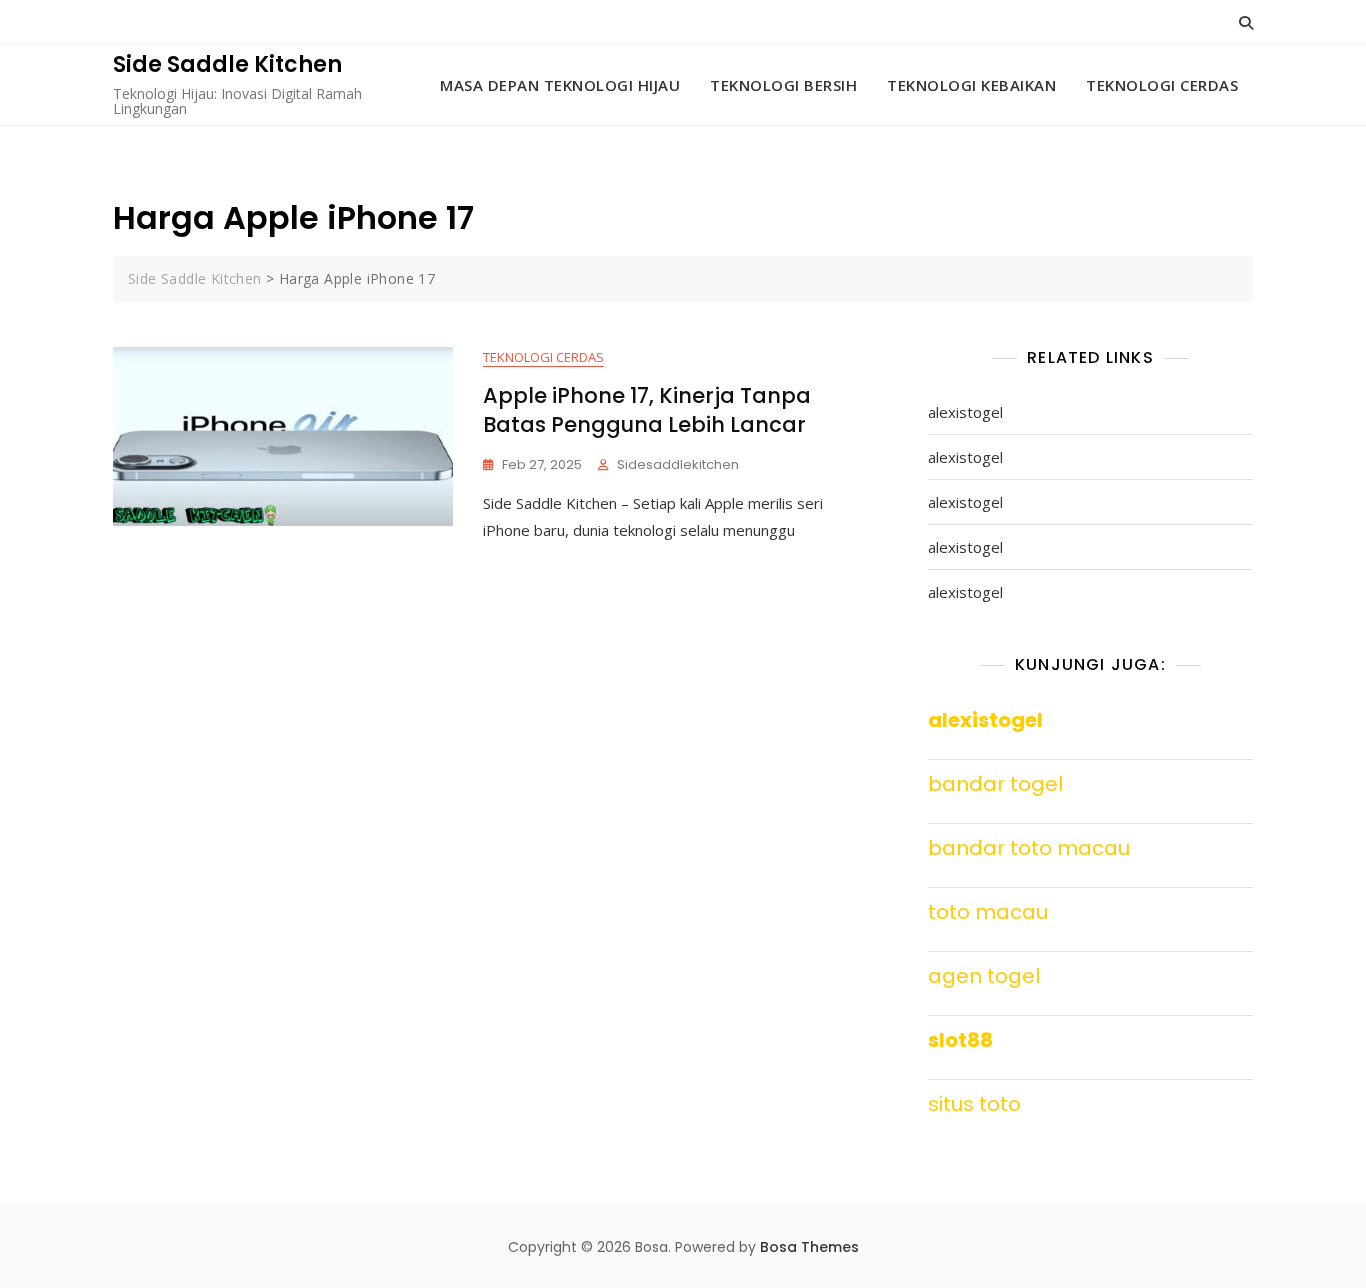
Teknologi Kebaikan (971, 85)
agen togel (984, 976)
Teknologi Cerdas (1162, 85)
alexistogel (965, 412)
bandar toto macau (1029, 848)
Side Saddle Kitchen (227, 64)
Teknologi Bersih (783, 85)
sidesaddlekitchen (678, 464)
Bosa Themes (809, 1247)
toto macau (988, 912)
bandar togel (995, 784)
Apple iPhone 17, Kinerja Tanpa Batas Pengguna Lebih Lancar (647, 410)
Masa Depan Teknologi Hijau (560, 85)
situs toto (974, 1104)
